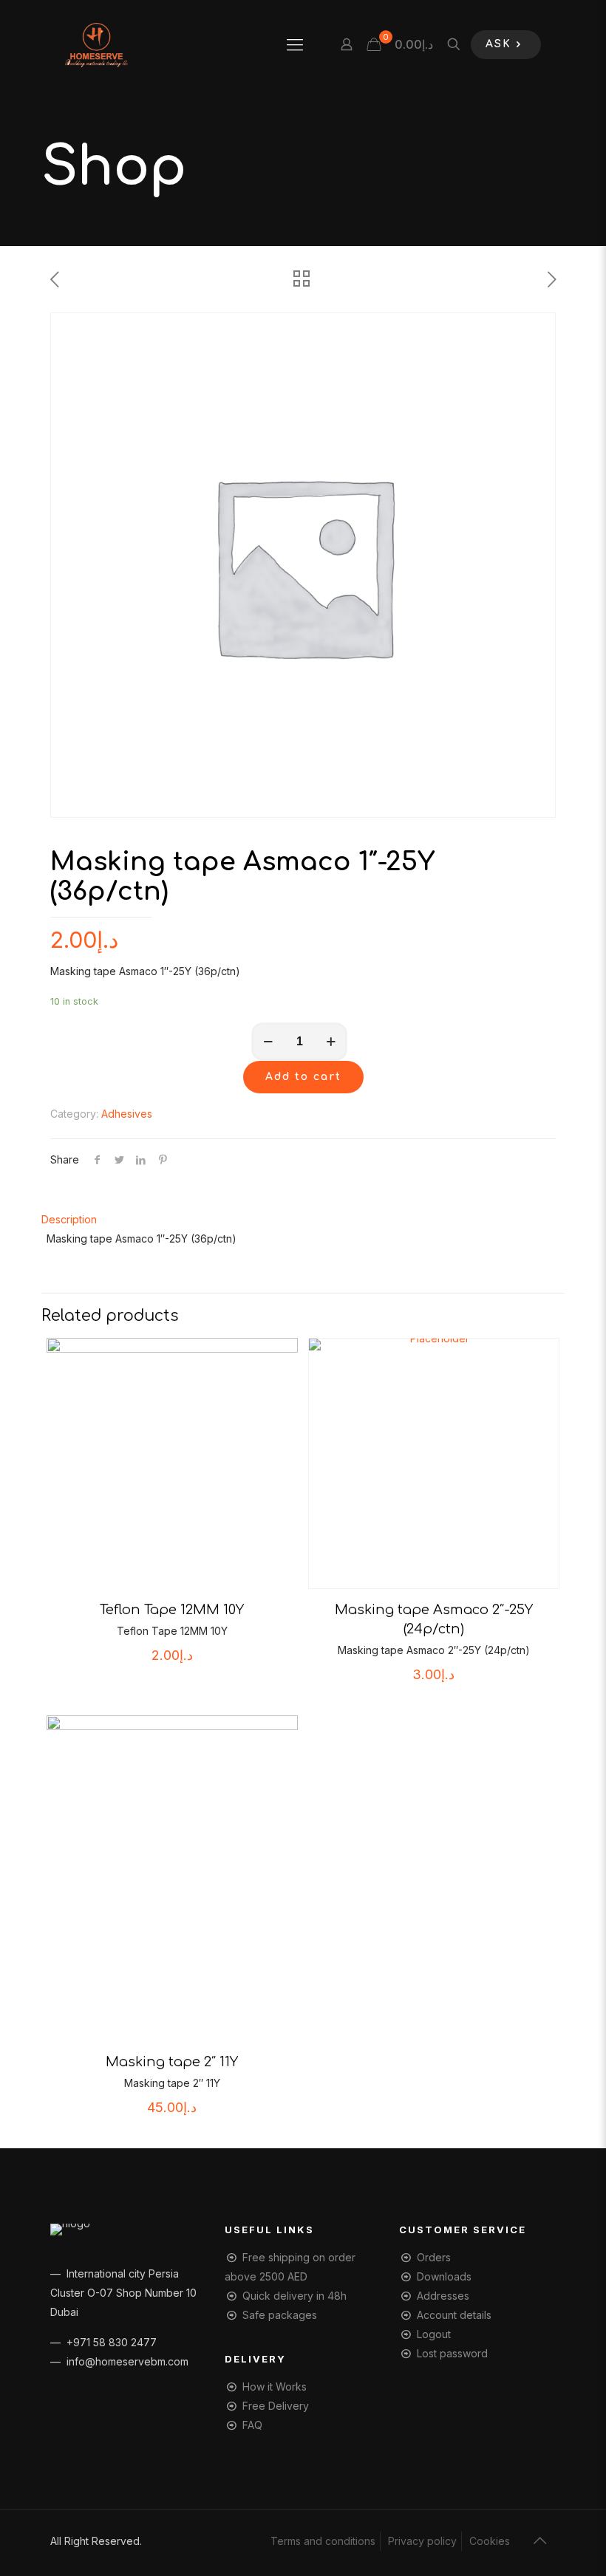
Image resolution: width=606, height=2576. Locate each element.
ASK (498, 44)
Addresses (443, 2296)
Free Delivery (276, 2406)
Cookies (490, 2541)
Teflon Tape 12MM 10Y (172, 1610)
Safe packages (280, 2315)
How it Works (275, 2387)
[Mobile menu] (295, 44)
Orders (434, 2257)
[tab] (303, 1220)
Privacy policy (422, 2541)
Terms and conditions (323, 2541)
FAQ (252, 2425)
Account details (454, 2315)
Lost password (452, 2353)
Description (69, 1219)
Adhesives (127, 1114)
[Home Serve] (96, 44)
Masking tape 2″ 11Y (172, 2062)
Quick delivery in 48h (295, 2296)
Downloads (444, 2276)
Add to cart (303, 1077)
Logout (434, 2334)
